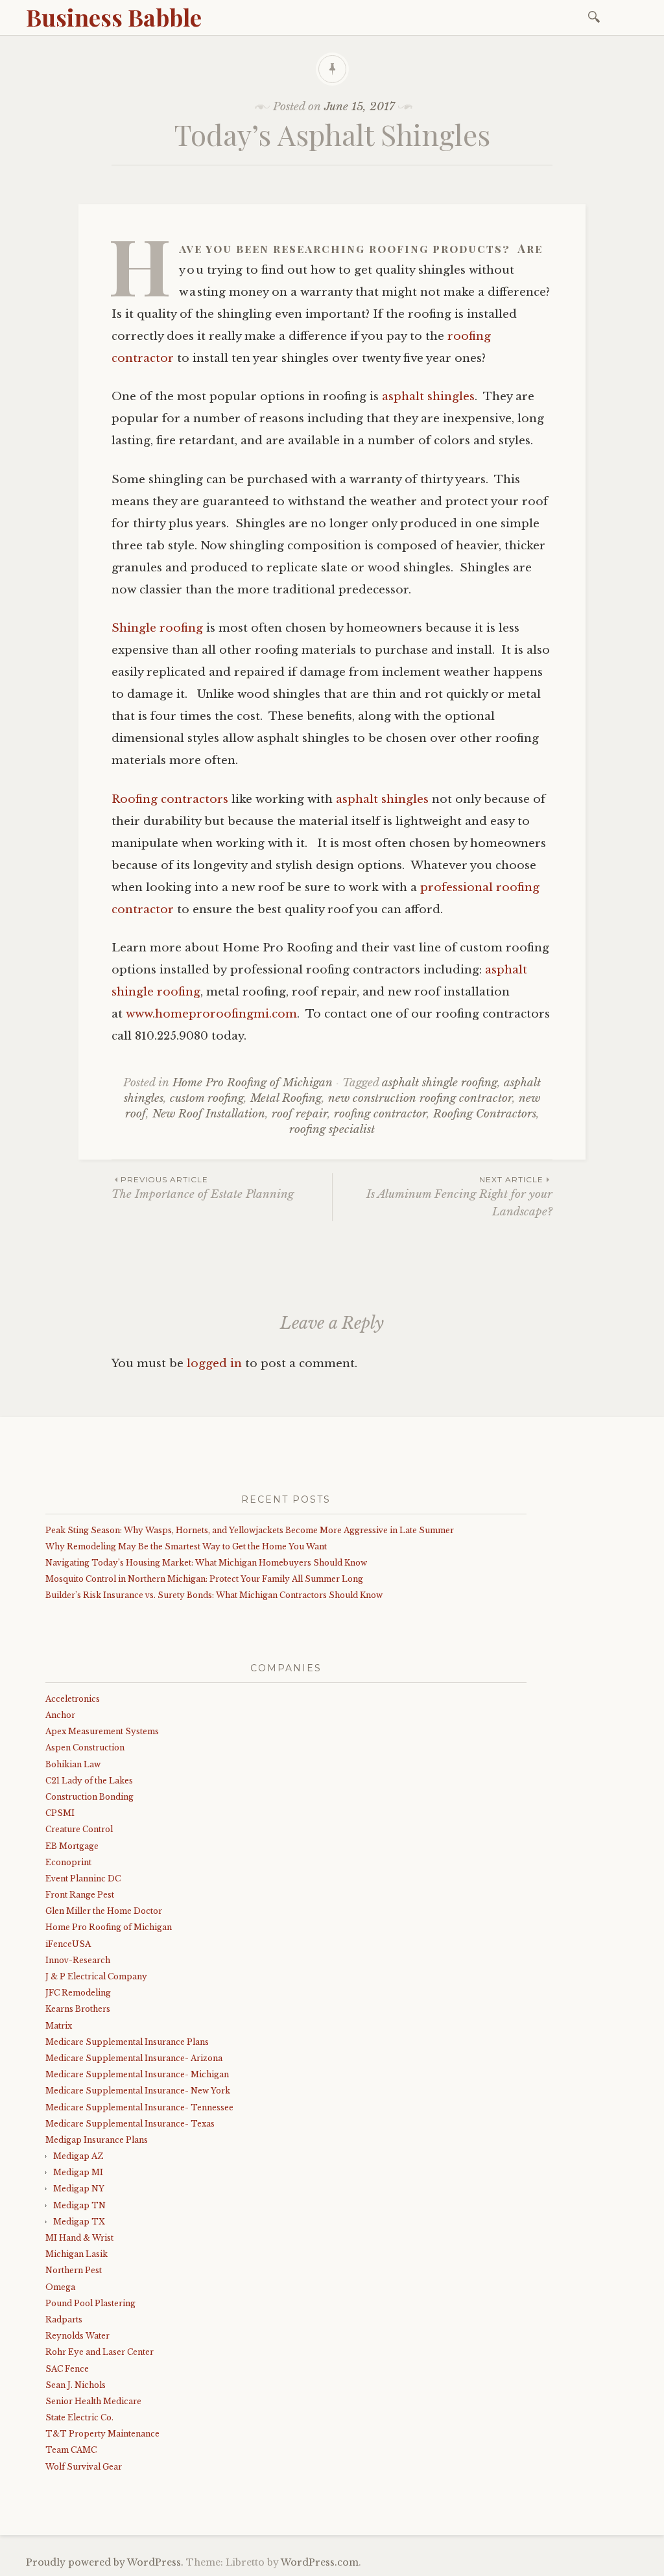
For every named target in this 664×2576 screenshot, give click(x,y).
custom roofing (207, 1098)
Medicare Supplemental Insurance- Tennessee (139, 2107)
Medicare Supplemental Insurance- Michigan (137, 2074)
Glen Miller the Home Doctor (104, 1911)
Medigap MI (78, 2172)
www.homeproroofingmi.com (211, 1014)
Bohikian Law (73, 1764)
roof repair (300, 1114)
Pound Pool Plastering (90, 2303)
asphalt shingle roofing (440, 1083)
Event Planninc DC (83, 1878)
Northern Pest (74, 2270)
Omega (60, 2287)
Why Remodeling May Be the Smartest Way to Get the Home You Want (186, 1546)
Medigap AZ (78, 2156)
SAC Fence (67, 2369)
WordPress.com (320, 2562)
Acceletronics (73, 1699)
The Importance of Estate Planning (203, 1188)
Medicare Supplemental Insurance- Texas (130, 2124)
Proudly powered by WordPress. (105, 2562)
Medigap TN (79, 2205)
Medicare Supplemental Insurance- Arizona (134, 2058)
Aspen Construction (85, 1747)
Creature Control (79, 1829)
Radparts (64, 2320)
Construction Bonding (89, 1797)
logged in (214, 1364)
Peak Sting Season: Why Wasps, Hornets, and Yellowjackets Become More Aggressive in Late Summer (250, 1530)
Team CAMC (71, 2450)
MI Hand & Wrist (79, 2238)
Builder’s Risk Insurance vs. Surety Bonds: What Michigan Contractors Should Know (214, 1595)
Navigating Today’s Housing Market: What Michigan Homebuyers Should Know (206, 1563)
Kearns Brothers (78, 2009)
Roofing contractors (170, 799)
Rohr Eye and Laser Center (100, 2352)
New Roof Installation (209, 1114)
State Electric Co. (79, 2417)
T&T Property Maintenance (102, 2434)
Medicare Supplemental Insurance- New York (138, 2091)
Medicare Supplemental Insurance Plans (127, 2042)
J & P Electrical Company (96, 1976)
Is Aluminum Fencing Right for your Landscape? (459, 1197)
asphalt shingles (428, 397)
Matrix (59, 2026)
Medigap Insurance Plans (97, 2140)
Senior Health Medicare (93, 2401)
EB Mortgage (72, 1846)
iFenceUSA (68, 1944)
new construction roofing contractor (420, 1098)
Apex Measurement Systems (102, 1731)
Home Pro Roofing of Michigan (253, 1083)
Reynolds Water (77, 2336)
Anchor (60, 1715)
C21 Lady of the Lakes (89, 1781)
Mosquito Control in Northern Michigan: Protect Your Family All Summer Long (204, 1579)
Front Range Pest (80, 1895)
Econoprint (68, 1862)
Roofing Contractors (485, 1114)
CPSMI (60, 1813)
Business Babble (114, 17)
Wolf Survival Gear (84, 2467)
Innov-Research (78, 1960)
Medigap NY (79, 2188)
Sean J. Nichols (76, 2385)
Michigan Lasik (77, 2254)
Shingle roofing (157, 628)
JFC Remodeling (78, 1993)
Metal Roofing (286, 1098)
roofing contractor (380, 1114)
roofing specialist (332, 1129)
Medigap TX (79, 2222)
